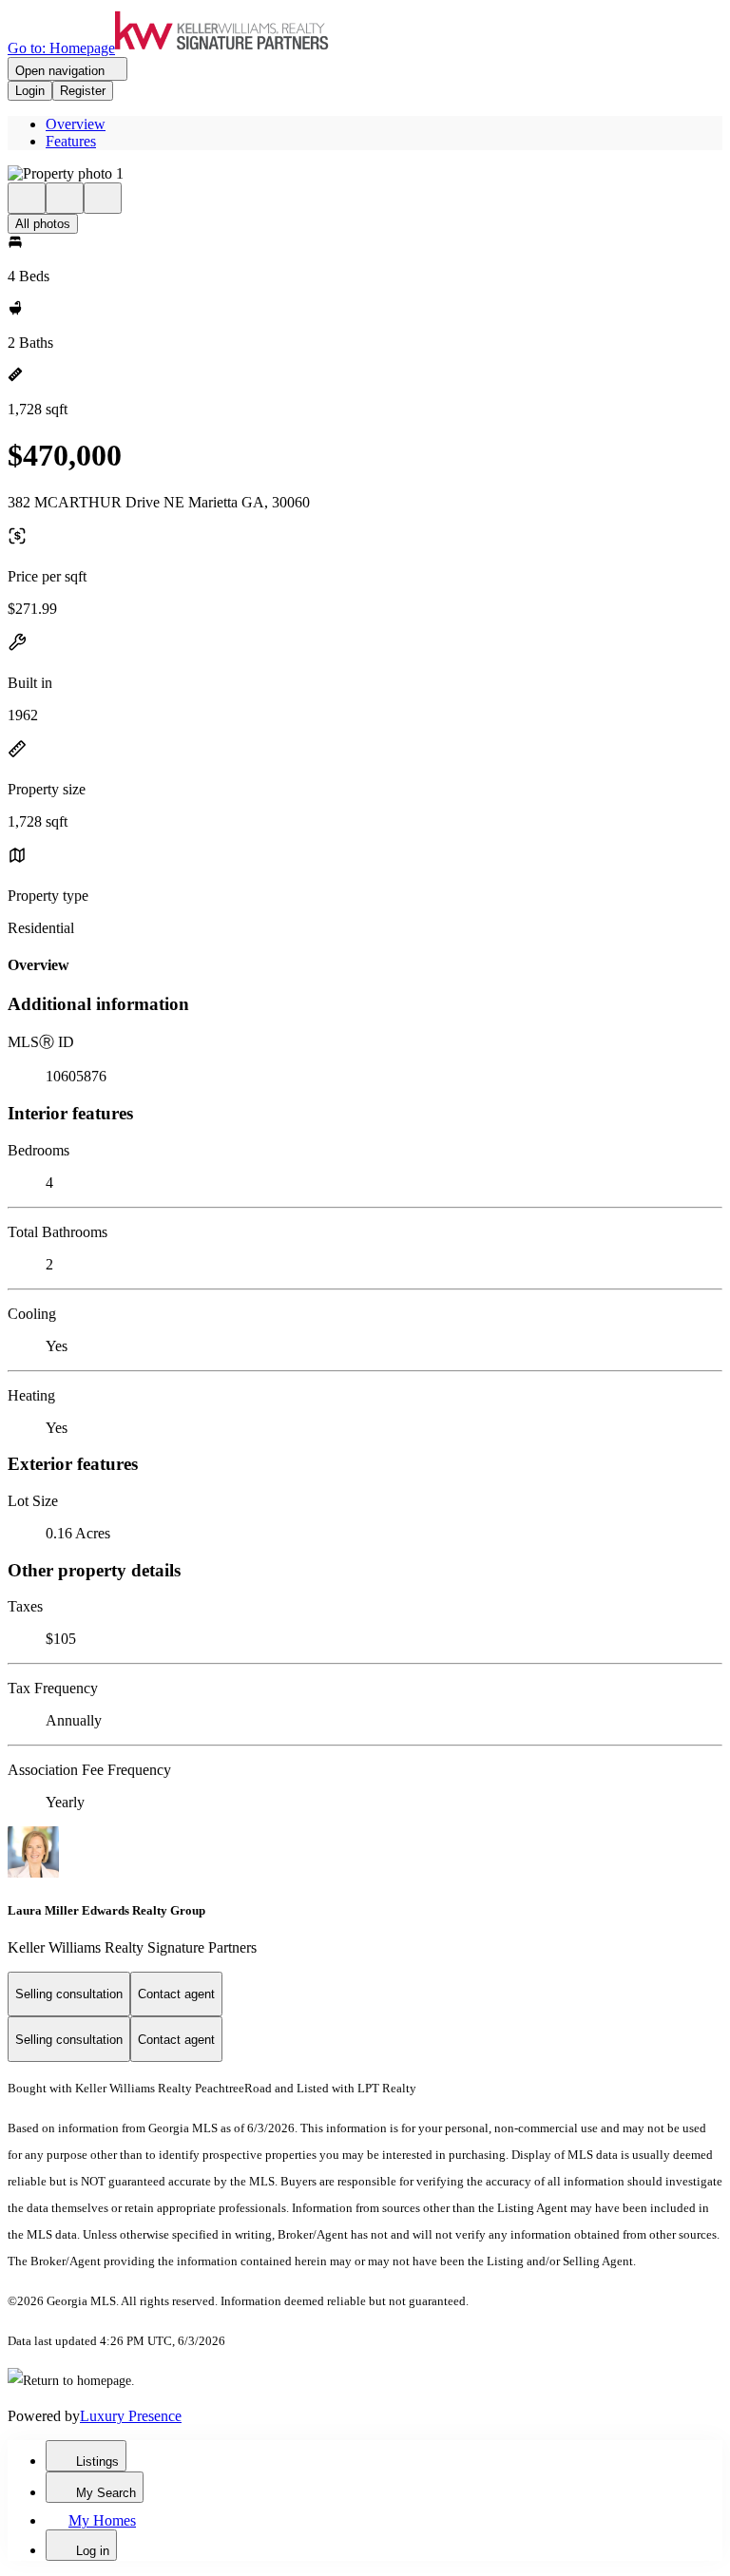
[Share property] (103, 198)
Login (30, 91)
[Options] (27, 198)
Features (71, 141)
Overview (76, 124)
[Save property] (65, 198)
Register (83, 91)
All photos (43, 224)
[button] (365, 174)
